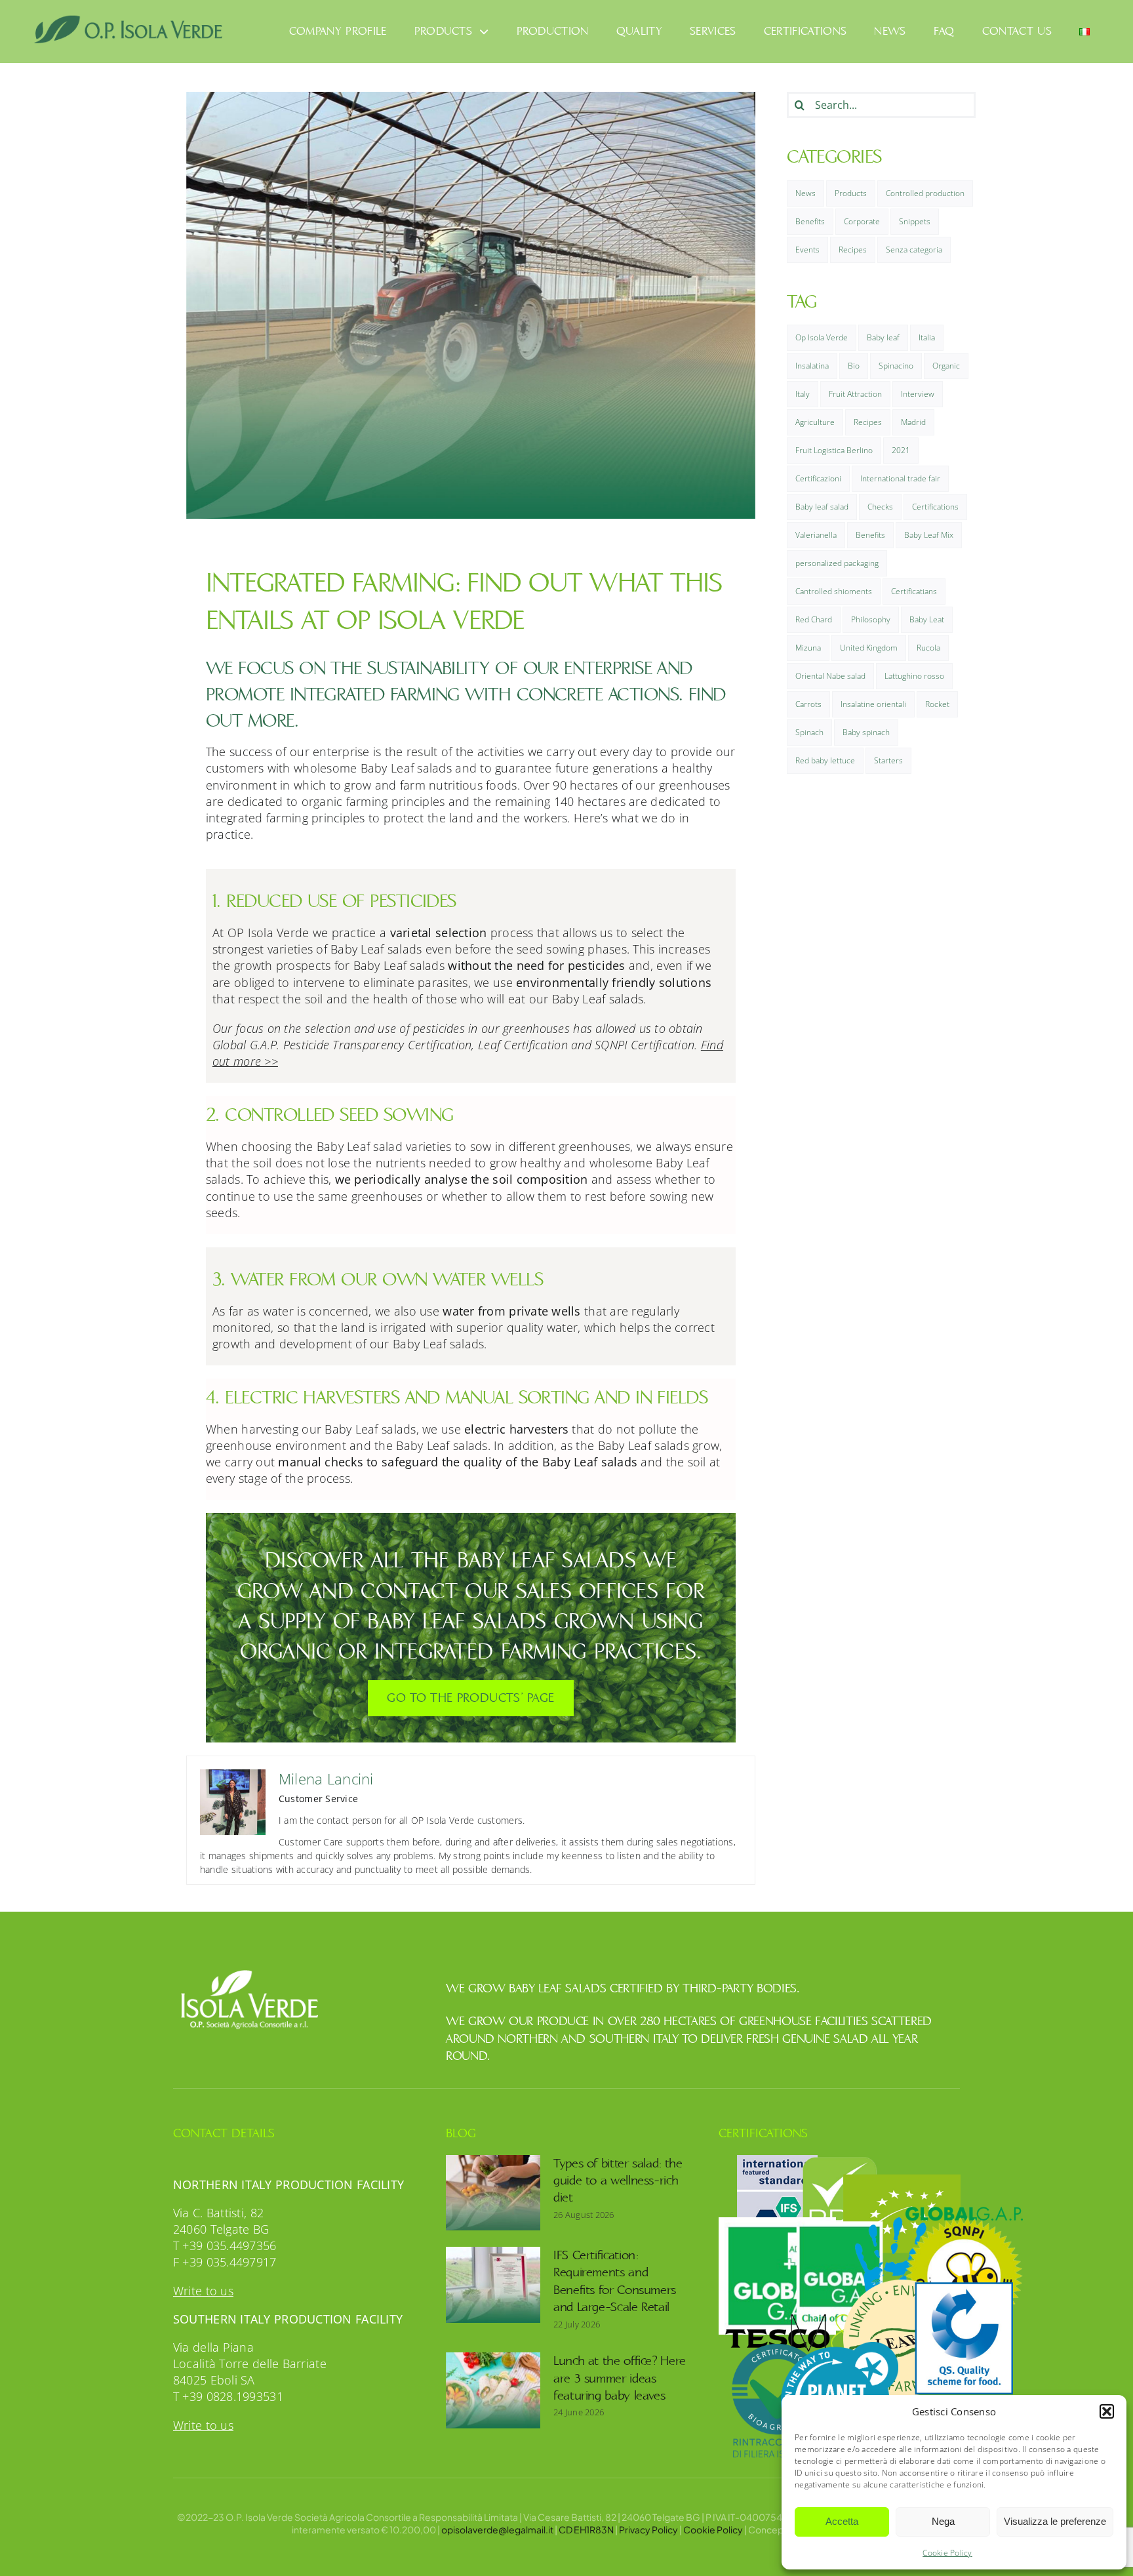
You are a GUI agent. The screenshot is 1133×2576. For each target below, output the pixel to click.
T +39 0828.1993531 (228, 2396)
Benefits (810, 221)
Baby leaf (883, 337)
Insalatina (812, 366)
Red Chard (814, 619)
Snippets (915, 221)
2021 (901, 450)
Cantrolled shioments (834, 591)
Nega (943, 2521)
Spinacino (896, 366)
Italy (803, 394)
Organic (946, 366)
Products (851, 193)
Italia (927, 337)
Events (807, 250)
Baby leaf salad (822, 507)
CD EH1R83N (586, 2529)
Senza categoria (914, 250)
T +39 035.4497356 (225, 2245)
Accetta (842, 2521)
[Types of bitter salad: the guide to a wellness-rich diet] (493, 2193)
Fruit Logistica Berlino (834, 450)
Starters (888, 760)
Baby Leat (927, 619)
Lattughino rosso (914, 676)
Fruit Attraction (855, 394)
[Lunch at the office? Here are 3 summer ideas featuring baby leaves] (493, 2390)
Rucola (928, 648)
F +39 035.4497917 (225, 2262)
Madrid (913, 422)
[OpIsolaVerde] (129, 20)
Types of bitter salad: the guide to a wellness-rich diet (618, 2181)
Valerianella (816, 535)
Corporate (862, 221)
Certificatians (914, 591)
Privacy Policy (648, 2529)
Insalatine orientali (873, 704)
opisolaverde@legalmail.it (497, 2529)
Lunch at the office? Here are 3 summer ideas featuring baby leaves (620, 2378)
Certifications (935, 507)
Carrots (808, 704)
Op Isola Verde (822, 337)
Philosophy (871, 619)
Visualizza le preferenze (1055, 2521)
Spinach (809, 732)
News (805, 193)
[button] (1107, 2411)
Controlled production (925, 193)
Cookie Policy (947, 2553)
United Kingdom (869, 648)
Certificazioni (818, 478)
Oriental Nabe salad (830, 676)
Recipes (853, 250)
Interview (918, 394)
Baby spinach (866, 732)
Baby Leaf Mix (929, 535)
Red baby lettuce (825, 760)
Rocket (937, 704)
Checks (880, 507)
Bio (854, 366)
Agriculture (815, 422)
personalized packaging (837, 563)
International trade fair (900, 478)
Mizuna (808, 648)
